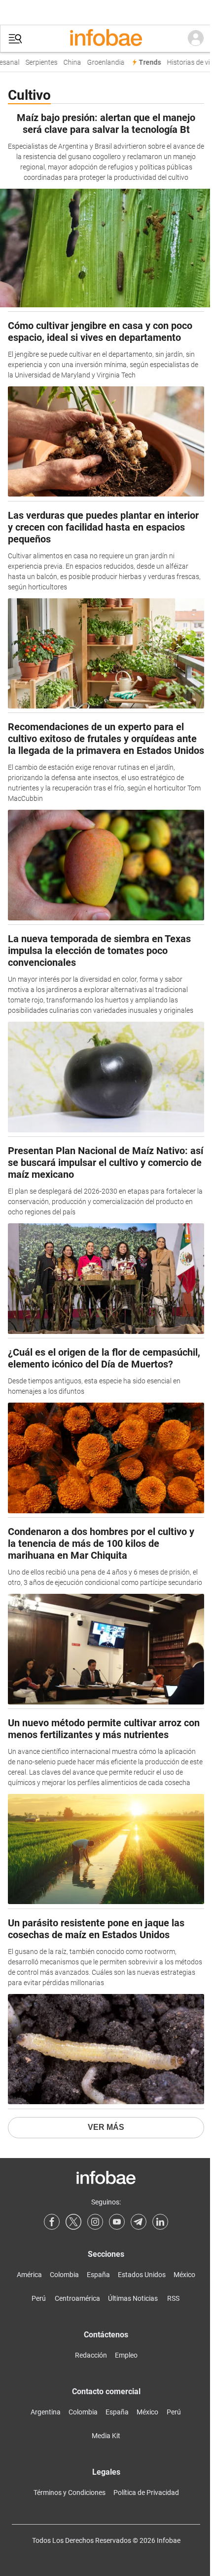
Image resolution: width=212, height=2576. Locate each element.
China (67, 62)
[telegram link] (139, 2222)
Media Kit (106, 2436)
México (184, 2275)
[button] (15, 39)
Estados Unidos (142, 2275)
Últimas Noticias (133, 2298)
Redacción (91, 2355)
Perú (39, 2298)
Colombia (64, 2275)
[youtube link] (117, 2222)
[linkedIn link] (160, 2222)
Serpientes (36, 62)
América (29, 2275)
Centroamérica (77, 2298)
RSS (173, 2298)
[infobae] (106, 39)
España (98, 2275)
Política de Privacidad (146, 2493)
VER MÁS (106, 2127)
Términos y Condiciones (70, 2493)
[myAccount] (196, 39)
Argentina (46, 2412)
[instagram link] (95, 2222)
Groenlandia (101, 62)
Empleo (126, 2355)
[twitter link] (73, 2222)
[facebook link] (52, 2222)
